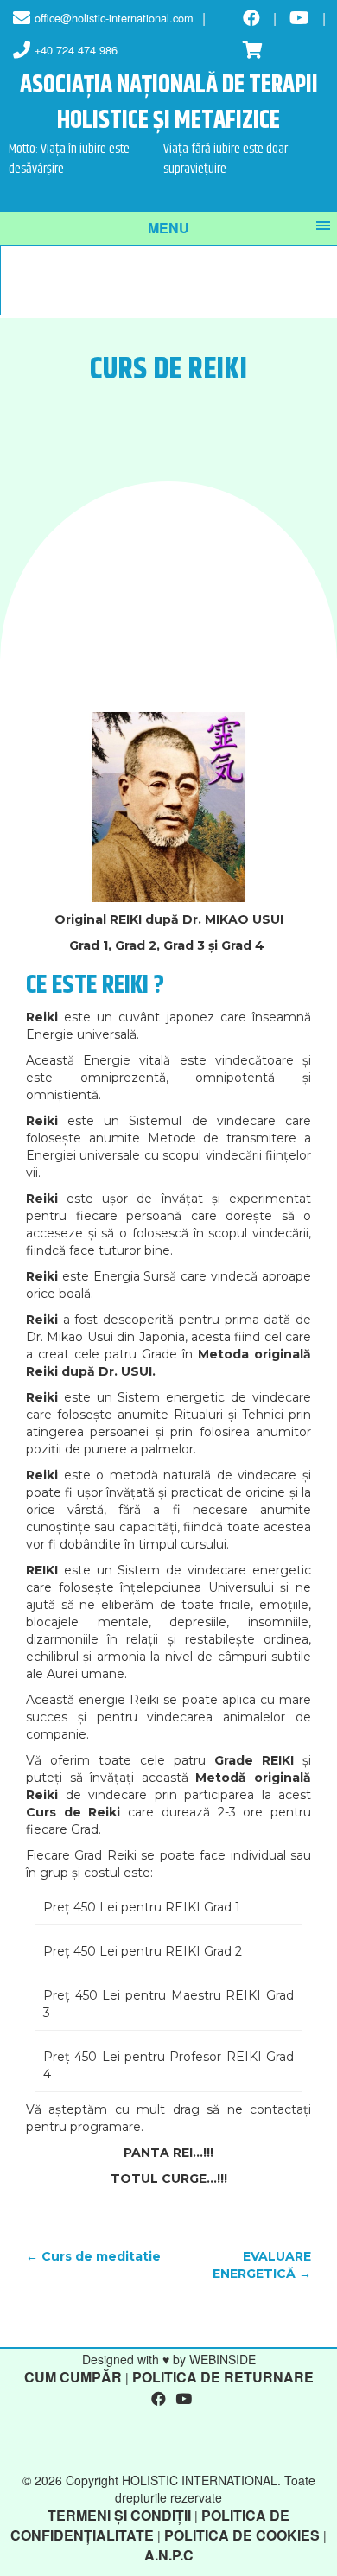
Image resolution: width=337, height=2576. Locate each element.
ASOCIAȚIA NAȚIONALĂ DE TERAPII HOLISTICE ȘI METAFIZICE (169, 104)
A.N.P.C (169, 2555)
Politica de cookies (242, 2535)
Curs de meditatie (93, 2256)
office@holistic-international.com (114, 18)
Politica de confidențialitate (150, 2525)
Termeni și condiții (119, 2515)
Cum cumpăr (73, 2377)
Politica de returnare (223, 2377)
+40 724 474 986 (76, 50)
